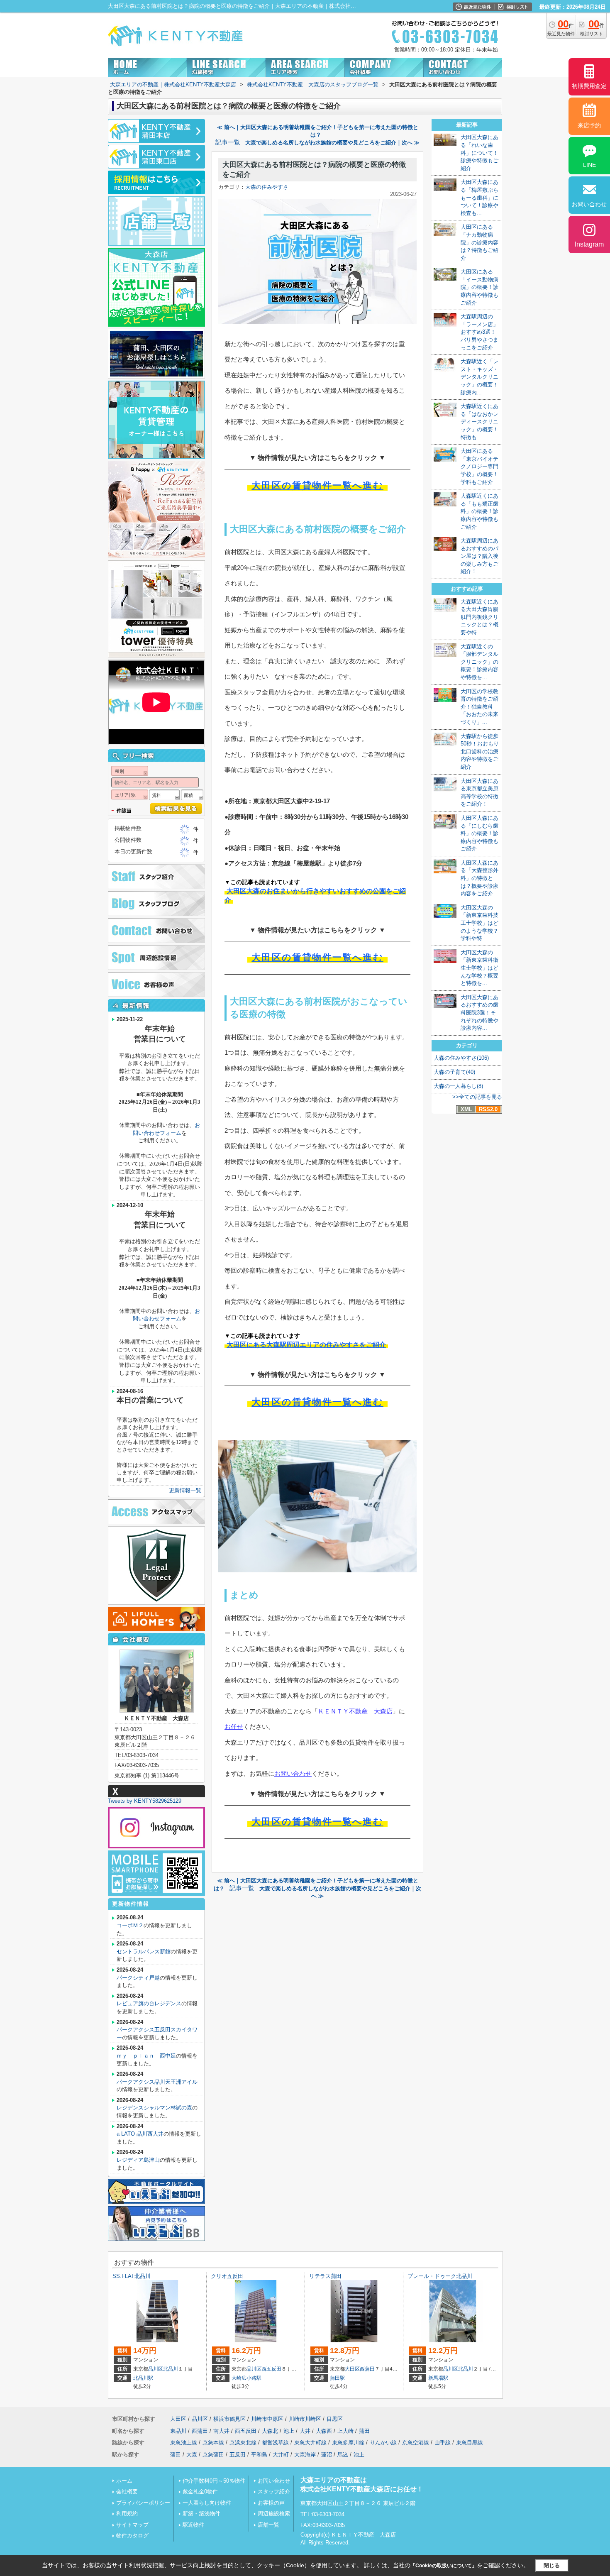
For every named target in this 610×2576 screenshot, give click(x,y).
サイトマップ (132, 2525)
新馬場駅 (438, 2378)
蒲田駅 (337, 2378)
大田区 (352, 2369)
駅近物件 (193, 2525)
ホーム (124, 2481)
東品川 (178, 2431)
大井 (305, 2431)
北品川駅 (143, 2378)
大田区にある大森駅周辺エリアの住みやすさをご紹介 (306, 1345)
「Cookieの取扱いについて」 (444, 2566)
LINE (589, 165)
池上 (289, 2431)
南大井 (221, 2431)
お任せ (234, 1727)
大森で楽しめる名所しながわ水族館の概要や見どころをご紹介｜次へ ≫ (332, 143)
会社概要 (127, 2492)
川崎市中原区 (267, 2419)
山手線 (443, 2443)
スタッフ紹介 (274, 2492)
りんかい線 (383, 2443)
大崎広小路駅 (246, 2378)
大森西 (324, 2431)
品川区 (156, 2369)
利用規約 (127, 2514)
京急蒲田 (213, 2455)
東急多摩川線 (348, 2443)
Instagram (589, 244)
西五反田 (271, 2369)
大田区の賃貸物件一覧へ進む (317, 485)
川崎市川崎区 (305, 2419)
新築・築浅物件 (201, 2514)
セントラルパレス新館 (144, 1952)
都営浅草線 (275, 2443)
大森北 (270, 2431)
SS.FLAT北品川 (132, 2276)
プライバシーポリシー (143, 2503)
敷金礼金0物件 (200, 2492)
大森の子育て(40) (454, 1072)
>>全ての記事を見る (477, 1097)
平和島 (259, 2455)
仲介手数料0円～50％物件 (214, 2481)
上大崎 (345, 2431)
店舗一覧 (268, 2525)
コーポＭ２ (130, 1925)
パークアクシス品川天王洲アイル (157, 2082)
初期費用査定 (589, 86)
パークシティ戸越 (138, 1978)
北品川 (171, 2369)
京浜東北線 (243, 2443)
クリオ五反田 (227, 2276)
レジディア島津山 (138, 2160)
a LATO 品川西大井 (140, 2134)
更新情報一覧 (185, 1490)
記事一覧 (228, 142)
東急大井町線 (310, 2443)
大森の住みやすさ (267, 187)
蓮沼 (327, 2455)
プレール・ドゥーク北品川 (440, 2276)
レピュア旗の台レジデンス (149, 2003)
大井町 (281, 2455)
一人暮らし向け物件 (207, 2503)
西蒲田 (367, 2369)
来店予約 (589, 125)
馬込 (343, 2455)
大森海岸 (305, 2455)
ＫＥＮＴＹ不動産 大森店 (355, 1711)
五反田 (238, 2455)
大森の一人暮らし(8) (458, 1086)
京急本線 (213, 2443)
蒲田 (364, 2431)
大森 (192, 2455)
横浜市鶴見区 (229, 2419)
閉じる (552, 2565)
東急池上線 (184, 2443)
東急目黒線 (470, 2443)
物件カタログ (132, 2536)
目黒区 (335, 2419)
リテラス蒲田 (325, 2276)
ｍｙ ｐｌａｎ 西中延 (146, 2056)
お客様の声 (271, 2503)
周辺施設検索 (274, 2514)
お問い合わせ (293, 1773)
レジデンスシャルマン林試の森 (154, 2108)
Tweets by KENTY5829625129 (145, 1801)
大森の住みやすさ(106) (461, 1058)
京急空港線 (416, 2443)
